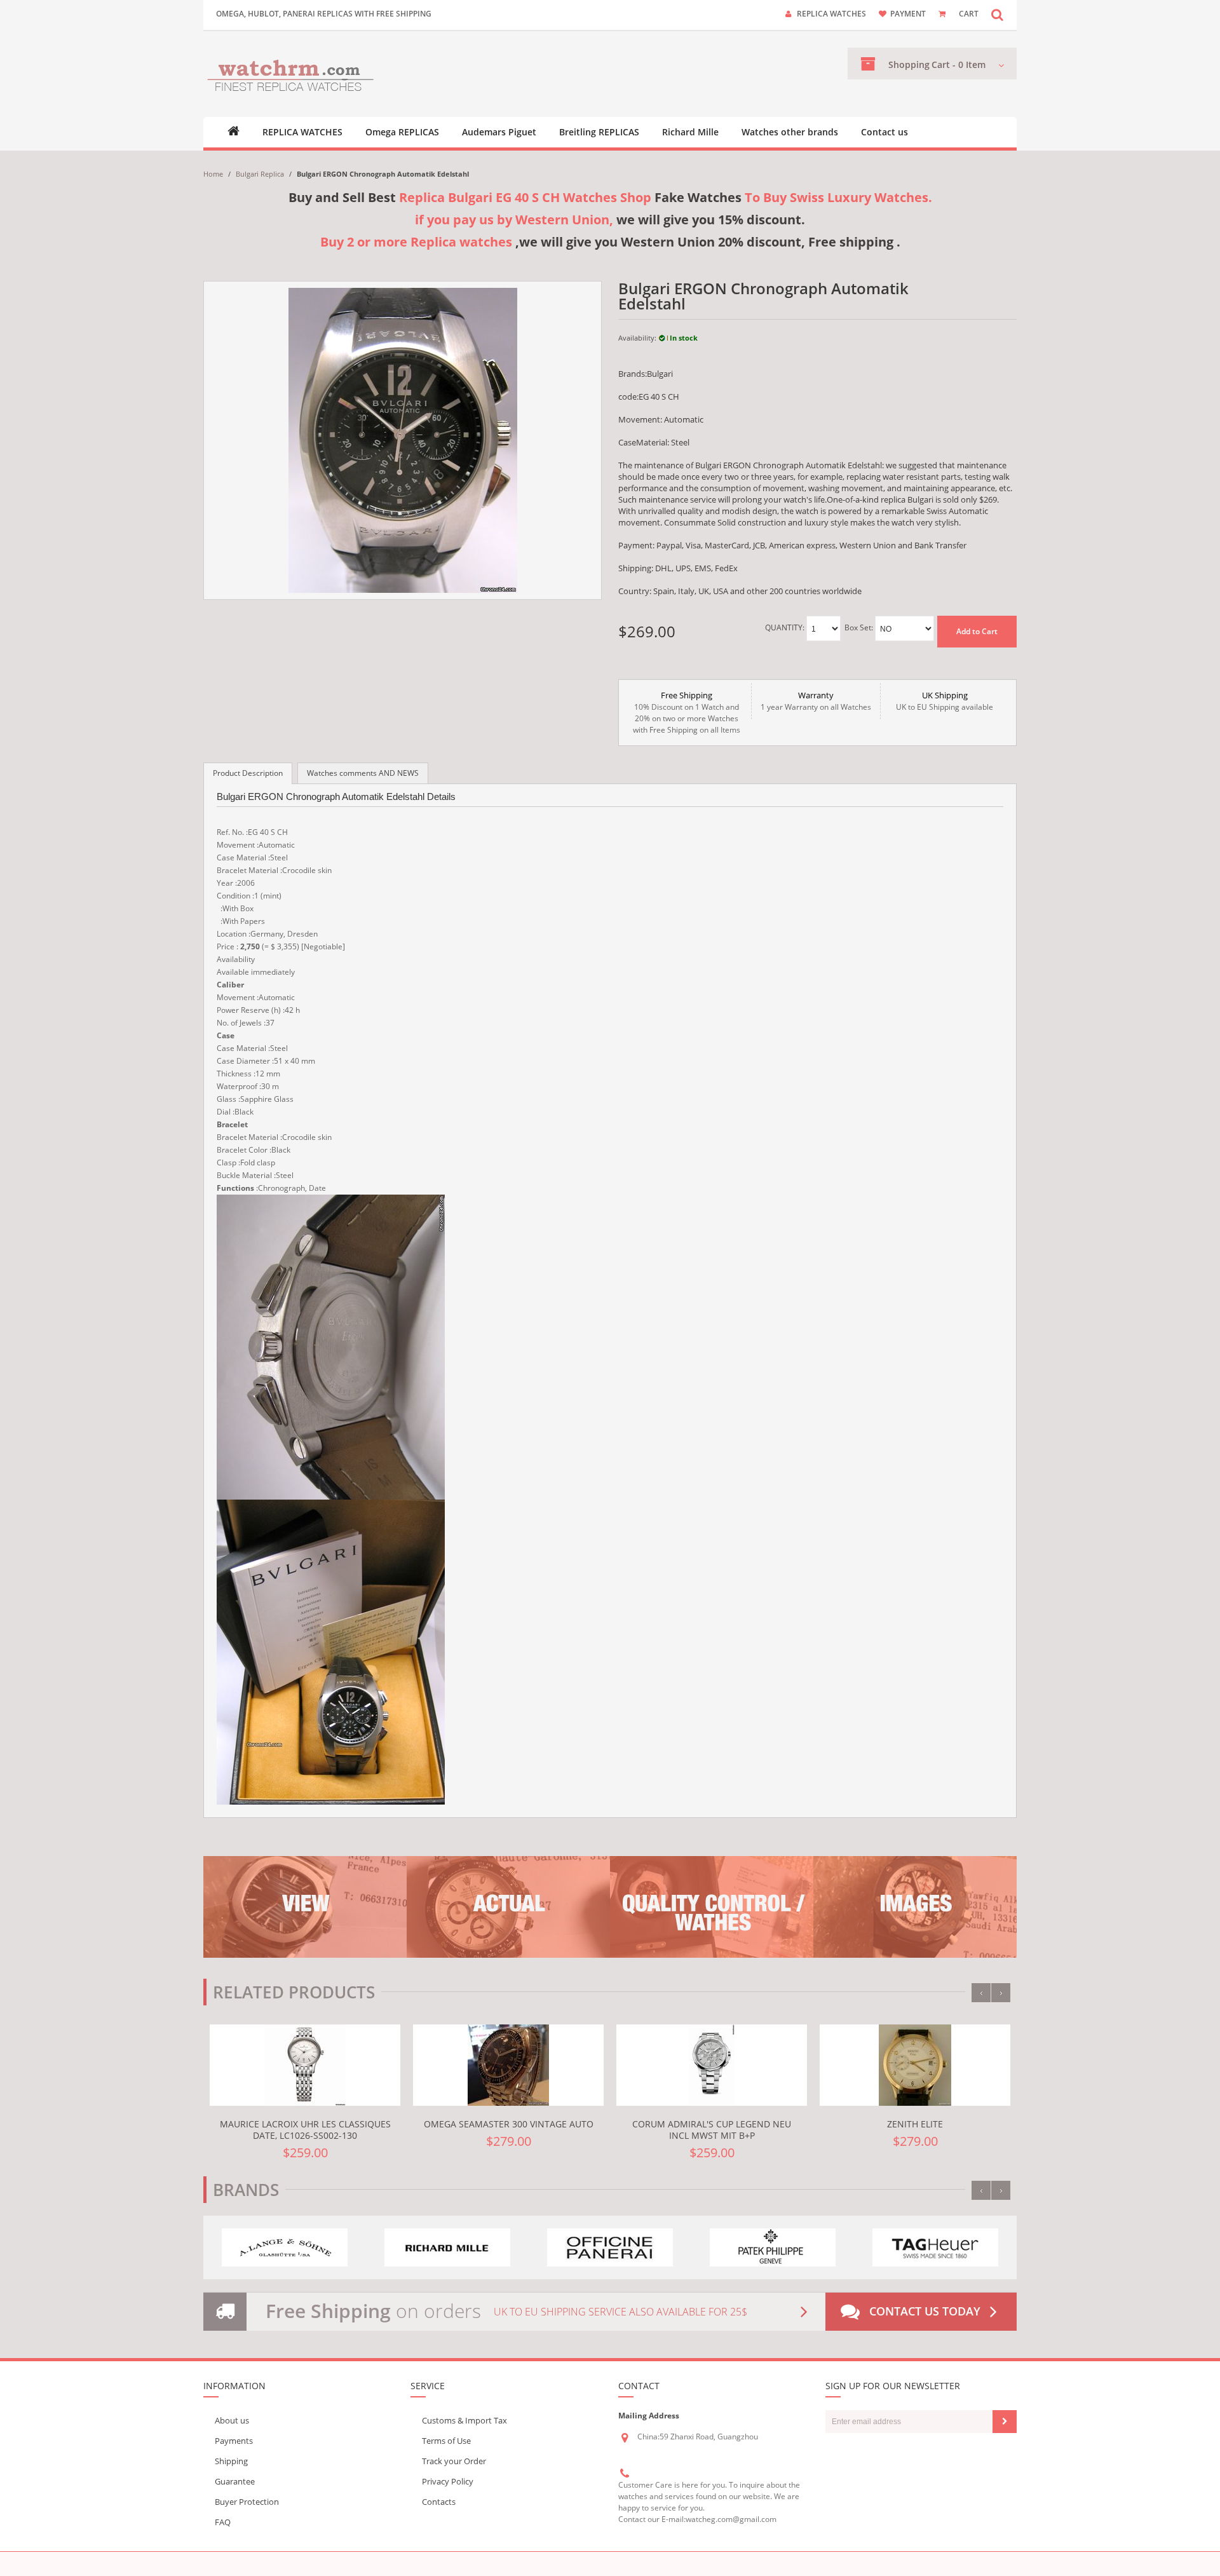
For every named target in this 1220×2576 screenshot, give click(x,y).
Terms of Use (446, 2441)
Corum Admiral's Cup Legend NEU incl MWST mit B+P (712, 2130)
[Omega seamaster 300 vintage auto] (508, 2065)
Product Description (248, 773)
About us (232, 2420)
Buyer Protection (247, 2502)
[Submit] (1005, 2422)
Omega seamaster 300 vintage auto (509, 2124)
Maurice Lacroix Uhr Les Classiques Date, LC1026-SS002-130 (305, 2130)
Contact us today (925, 2311)
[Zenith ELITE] (915, 2065)
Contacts (439, 2502)
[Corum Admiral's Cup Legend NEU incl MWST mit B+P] (712, 2065)
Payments (234, 2441)
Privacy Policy (448, 2481)
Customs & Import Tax (464, 2420)
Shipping (231, 2461)
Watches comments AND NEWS (363, 773)
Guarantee (235, 2481)
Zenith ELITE (915, 2124)
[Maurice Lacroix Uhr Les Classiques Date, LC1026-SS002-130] (305, 2065)
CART (969, 14)
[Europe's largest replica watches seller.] (291, 74)
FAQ (223, 2522)
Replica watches (831, 14)
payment (908, 14)
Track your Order (454, 2461)
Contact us (884, 132)
